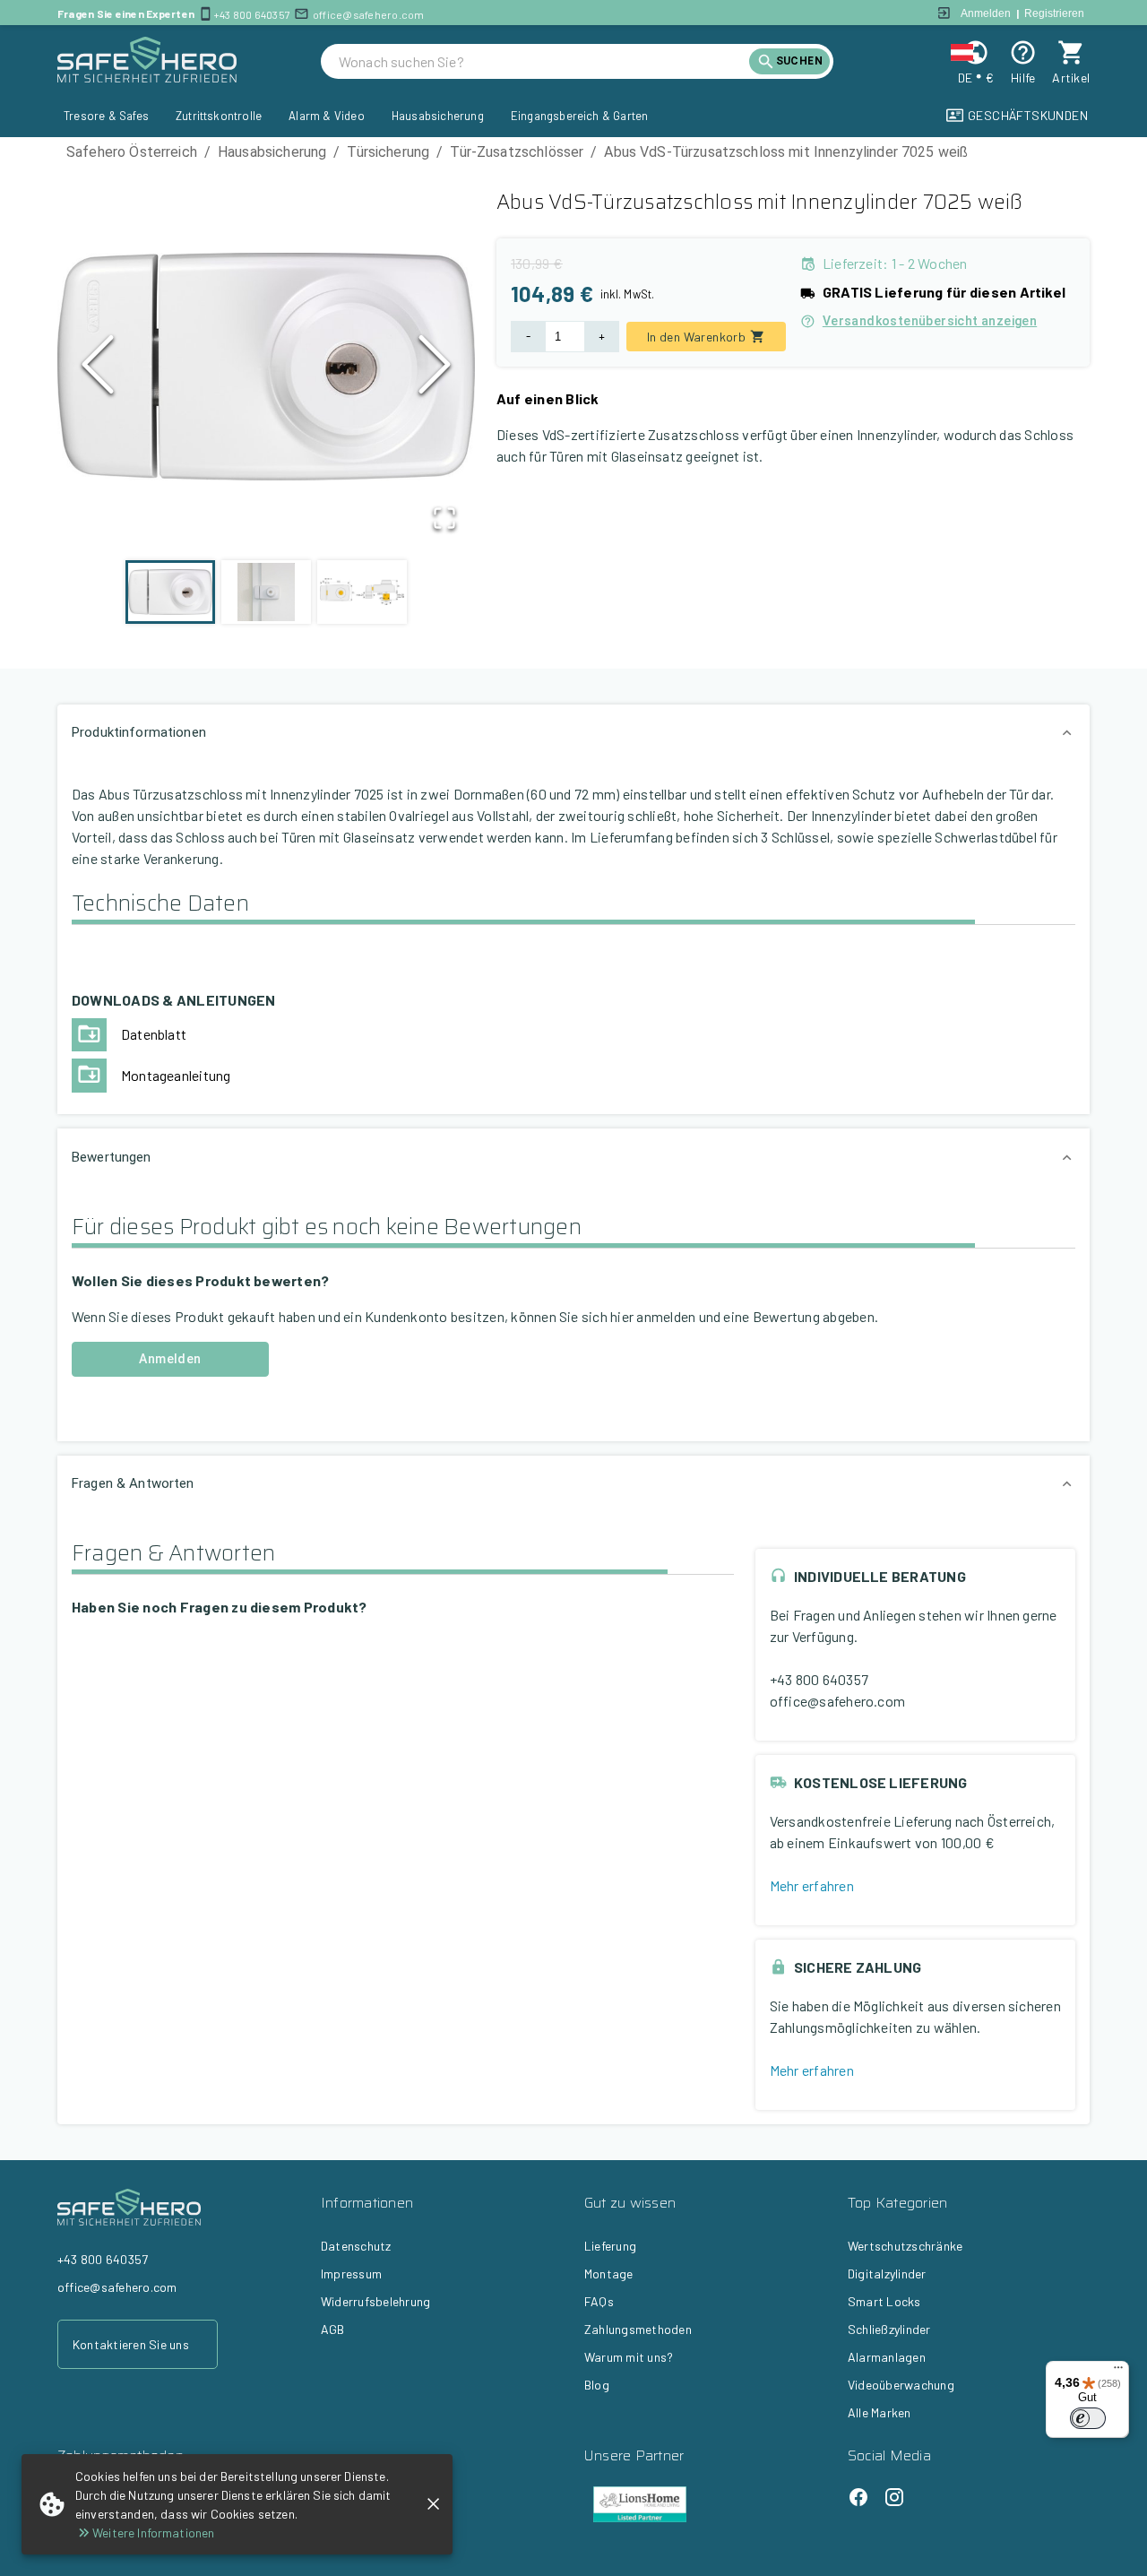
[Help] (1023, 52)
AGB (333, 2329)
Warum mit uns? (629, 2357)
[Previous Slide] (98, 369)
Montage (609, 2273)
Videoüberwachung (901, 2385)
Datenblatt (154, 1034)
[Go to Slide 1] (170, 592)
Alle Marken (880, 2412)
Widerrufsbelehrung (375, 2301)
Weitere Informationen (153, 2533)
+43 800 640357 (252, 14)
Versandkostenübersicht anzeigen (930, 321)
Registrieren (1054, 13)
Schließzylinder (889, 2329)
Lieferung (610, 2246)
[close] (433, 2504)
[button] (266, 369)
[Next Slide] (435, 369)
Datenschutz (356, 2246)
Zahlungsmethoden (638, 2329)
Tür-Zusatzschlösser (517, 152)
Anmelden (986, 13)
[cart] (1071, 52)
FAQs (599, 2301)
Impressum (351, 2273)
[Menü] (1118, 2372)
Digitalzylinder (887, 2273)
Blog (597, 2385)
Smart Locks (884, 2301)
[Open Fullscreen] (444, 519)
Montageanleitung (176, 1075)
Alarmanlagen (887, 2357)
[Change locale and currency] (975, 52)
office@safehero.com (369, 14)
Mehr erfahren (812, 1885)
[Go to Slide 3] (362, 592)
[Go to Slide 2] (266, 592)
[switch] (1088, 2418)
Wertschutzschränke (905, 2246)
